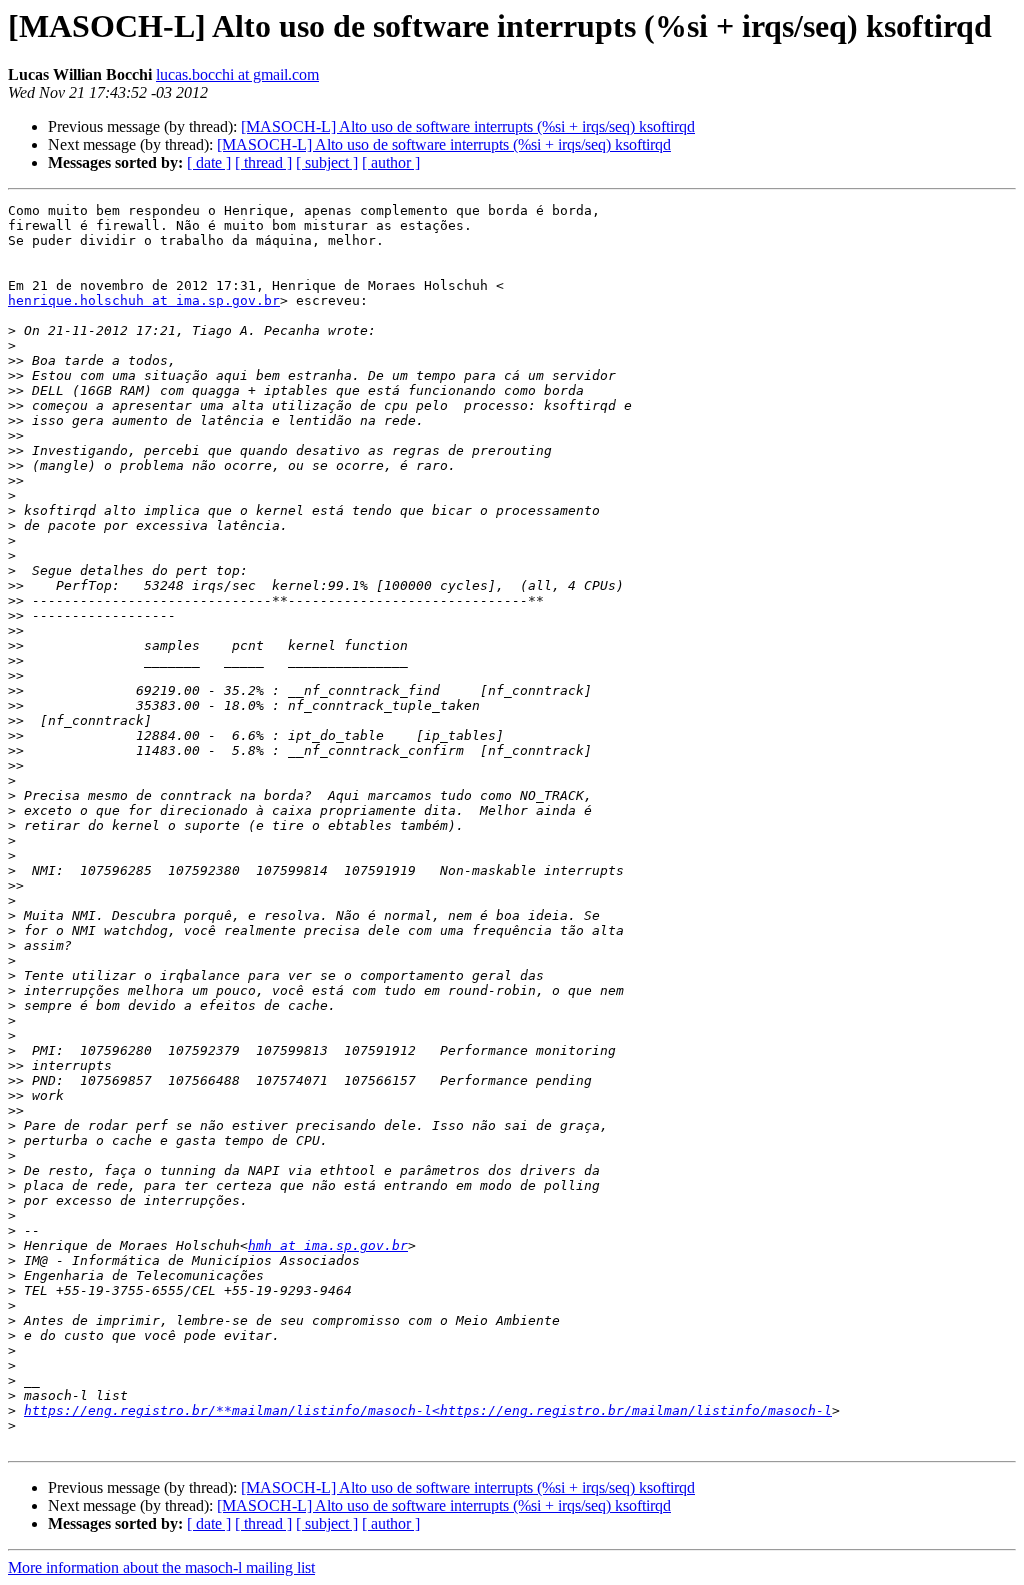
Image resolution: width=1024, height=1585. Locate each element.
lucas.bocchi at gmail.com (237, 74)
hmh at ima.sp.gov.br (328, 1245)
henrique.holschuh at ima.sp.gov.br (144, 300)
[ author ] (391, 162)
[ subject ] (327, 162)
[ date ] (209, 162)
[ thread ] (263, 162)
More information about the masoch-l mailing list (161, 1567)
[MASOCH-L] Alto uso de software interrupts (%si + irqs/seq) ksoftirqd (468, 126)
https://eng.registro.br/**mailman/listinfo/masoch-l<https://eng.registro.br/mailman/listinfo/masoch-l (428, 1410)
